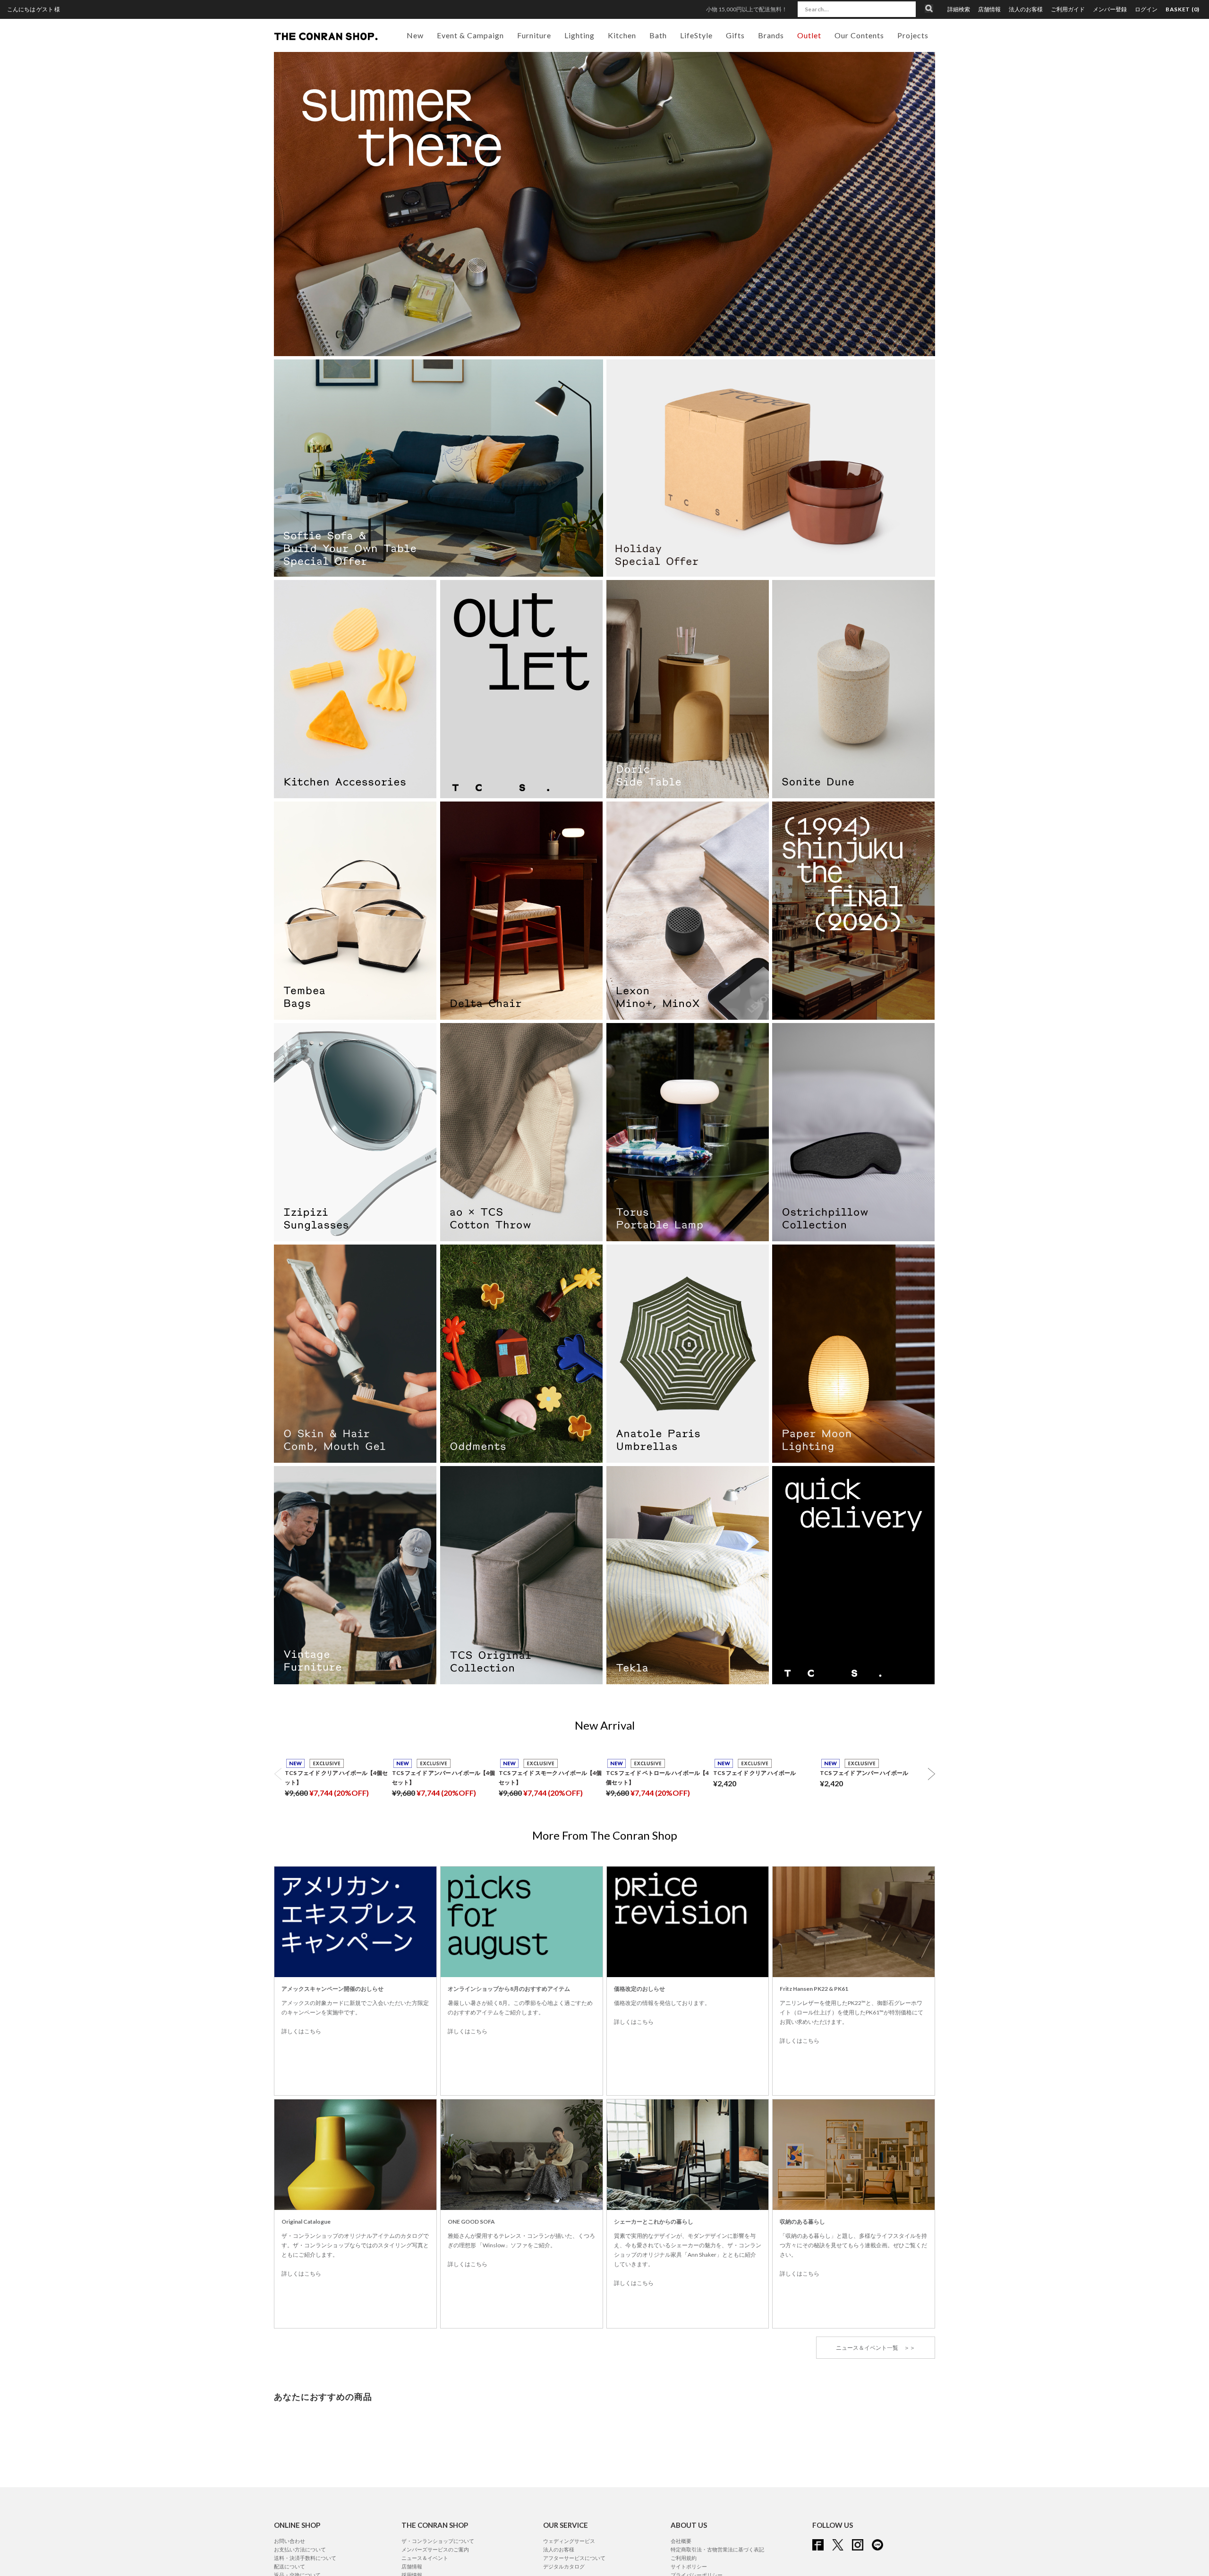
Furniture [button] (534, 35)
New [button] (415, 35)
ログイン (1146, 9)
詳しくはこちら (301, 2031)
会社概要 (681, 2541)
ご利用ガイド (1068, 9)
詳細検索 (959, 9)
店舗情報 (989, 9)
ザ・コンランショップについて (438, 2541)
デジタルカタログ (564, 2566)
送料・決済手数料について (305, 2558)
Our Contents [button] (859, 35)
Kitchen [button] (622, 35)
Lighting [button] (579, 35)
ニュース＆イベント (425, 2558)
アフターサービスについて (574, 2558)
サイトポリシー (689, 2566)
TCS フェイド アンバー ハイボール (864, 1773)
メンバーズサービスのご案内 (435, 2549)
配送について (289, 2566)
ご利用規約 (684, 2558)
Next (931, 1774)
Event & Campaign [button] (470, 35)
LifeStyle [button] (696, 35)
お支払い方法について (300, 2549)
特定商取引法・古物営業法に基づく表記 (717, 2549)
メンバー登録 (1110, 9)
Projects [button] (913, 35)
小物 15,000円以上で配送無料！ (747, 9)
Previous (278, 1774)
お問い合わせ (289, 2541)
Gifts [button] (735, 35)
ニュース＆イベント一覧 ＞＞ (876, 2348)
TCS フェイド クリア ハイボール (754, 1773)
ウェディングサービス (569, 2541)
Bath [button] (658, 35)
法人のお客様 (1026, 9)
